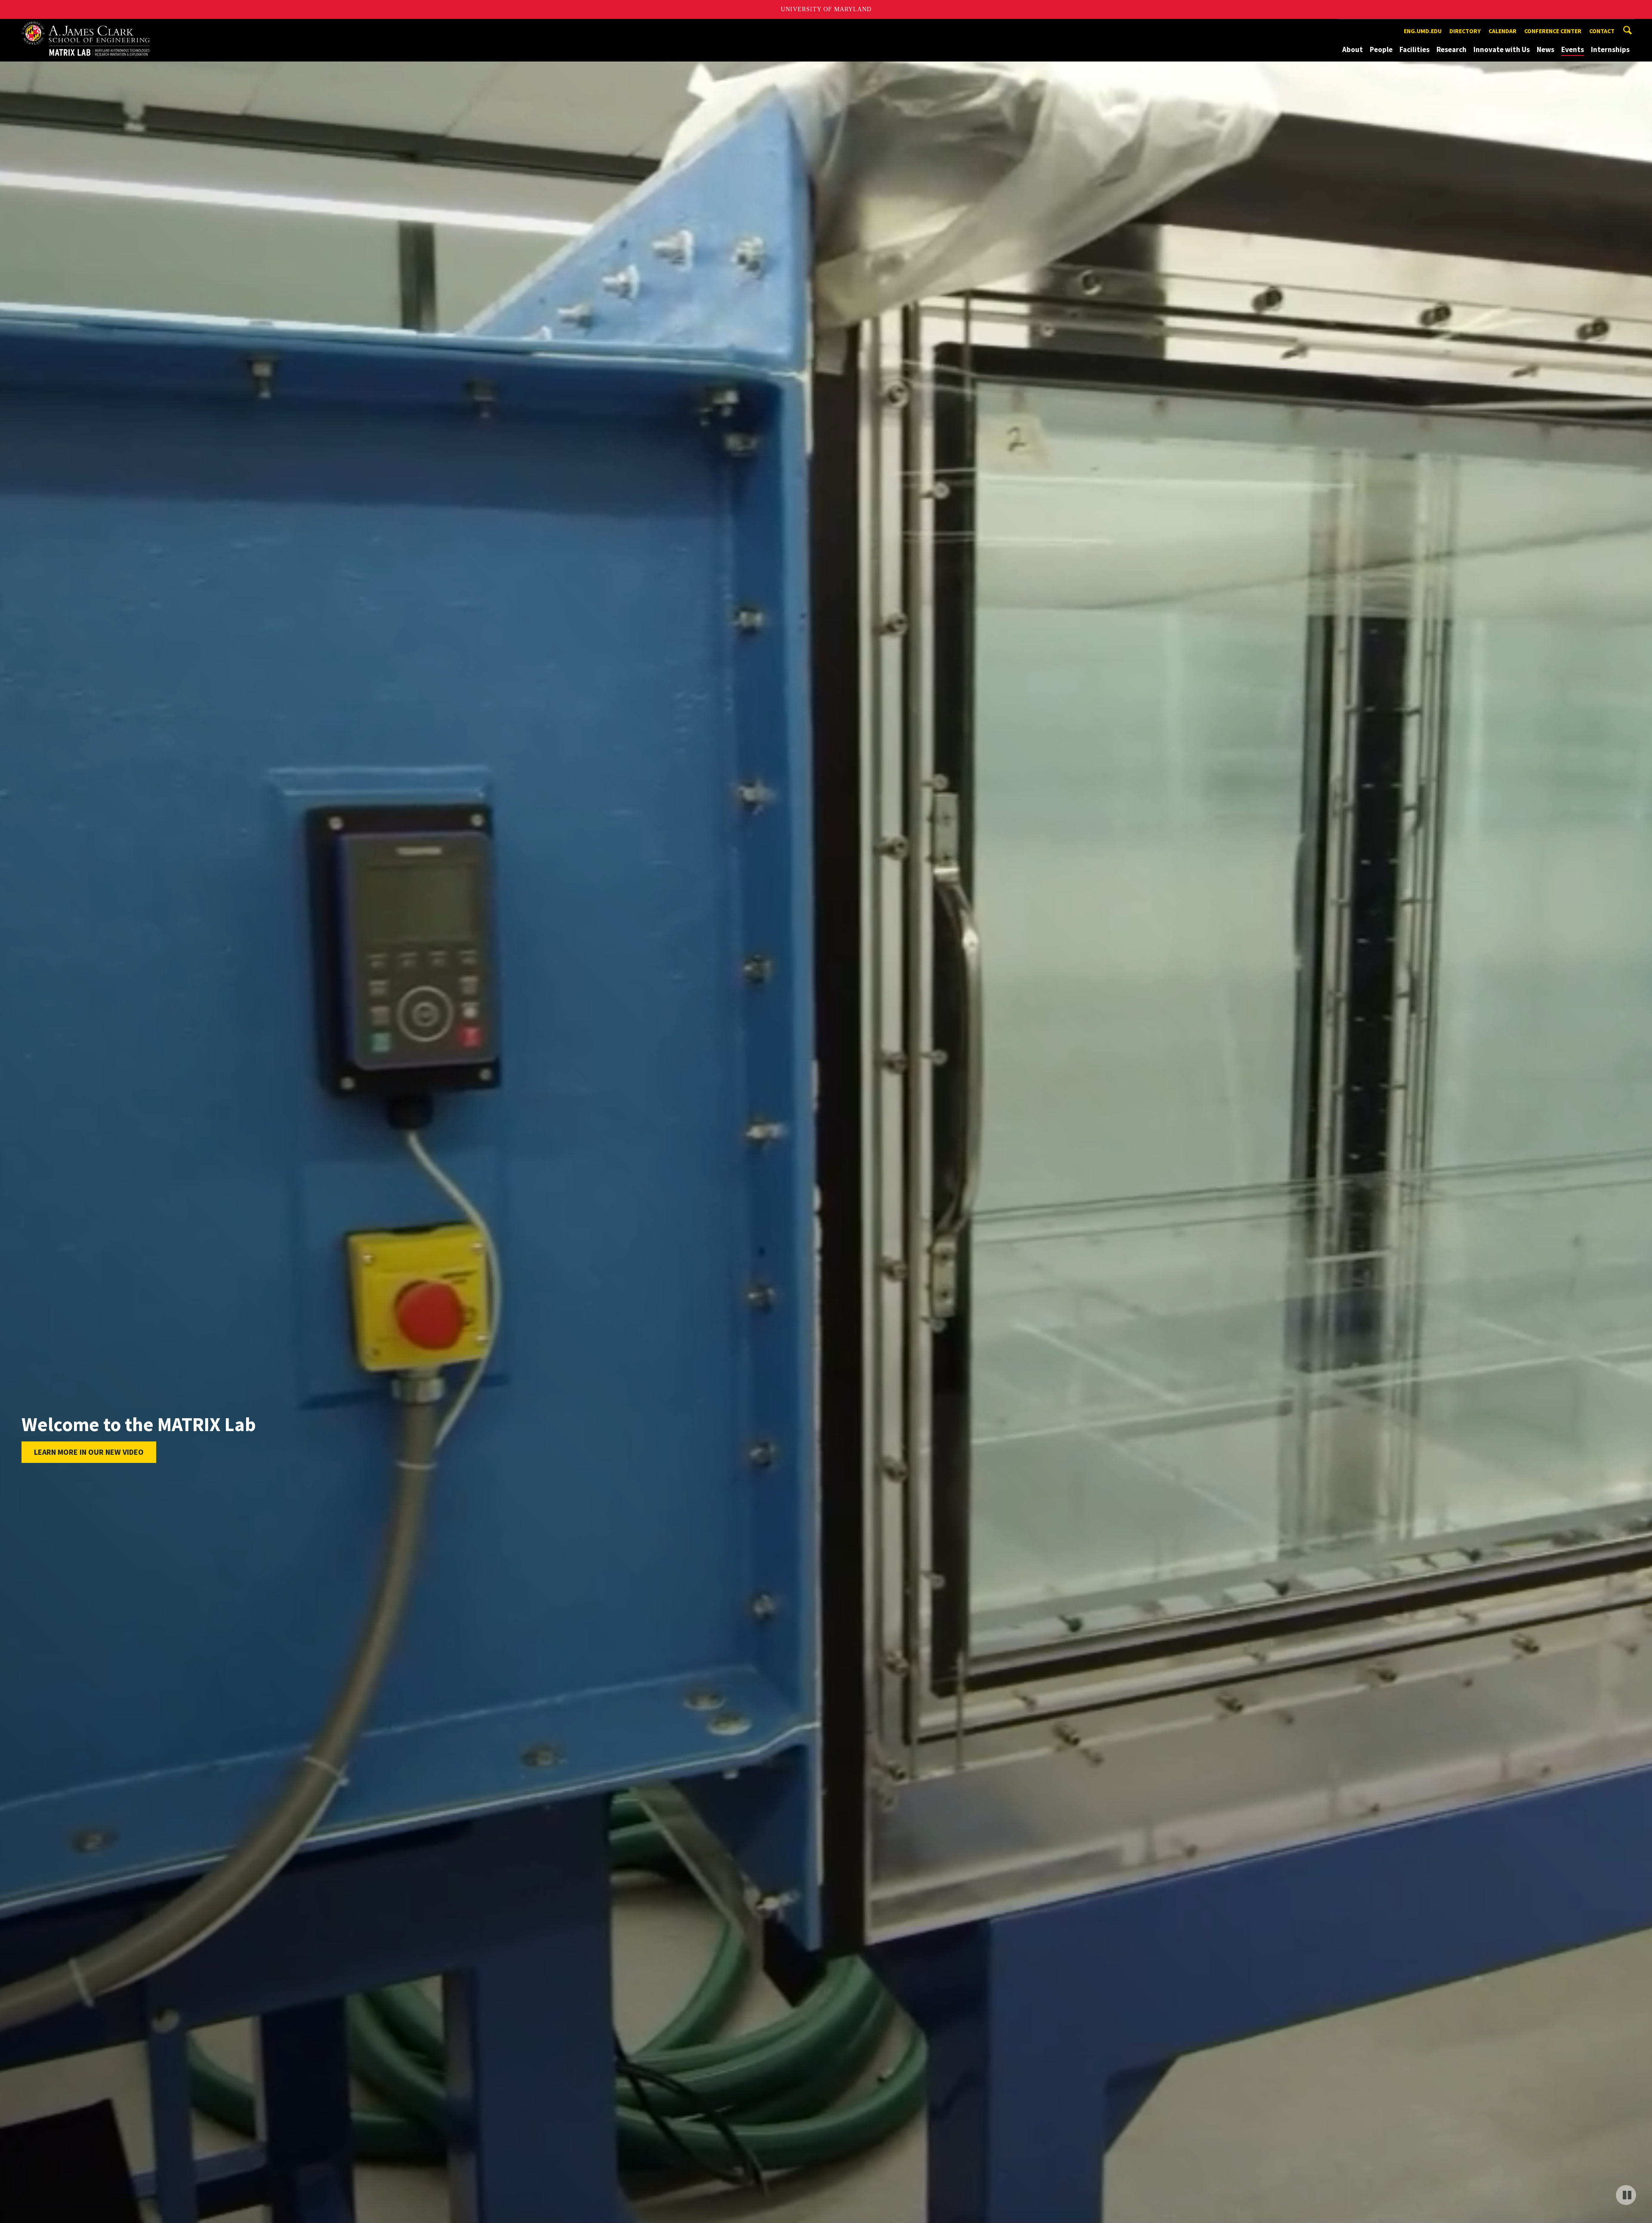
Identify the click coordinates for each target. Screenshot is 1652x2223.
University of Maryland (826, 9)
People (1381, 49)
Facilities (1415, 49)
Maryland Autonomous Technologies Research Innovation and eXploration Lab (101, 27)
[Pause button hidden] (1621, 2192)
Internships (1610, 49)
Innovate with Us (1502, 49)
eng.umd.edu (1423, 31)
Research (1452, 49)
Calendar (1503, 31)
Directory (1465, 31)
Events (1573, 49)
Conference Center (1553, 31)
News (1546, 49)
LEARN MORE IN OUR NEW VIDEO (89, 1452)
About (1353, 49)
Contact (1602, 31)
